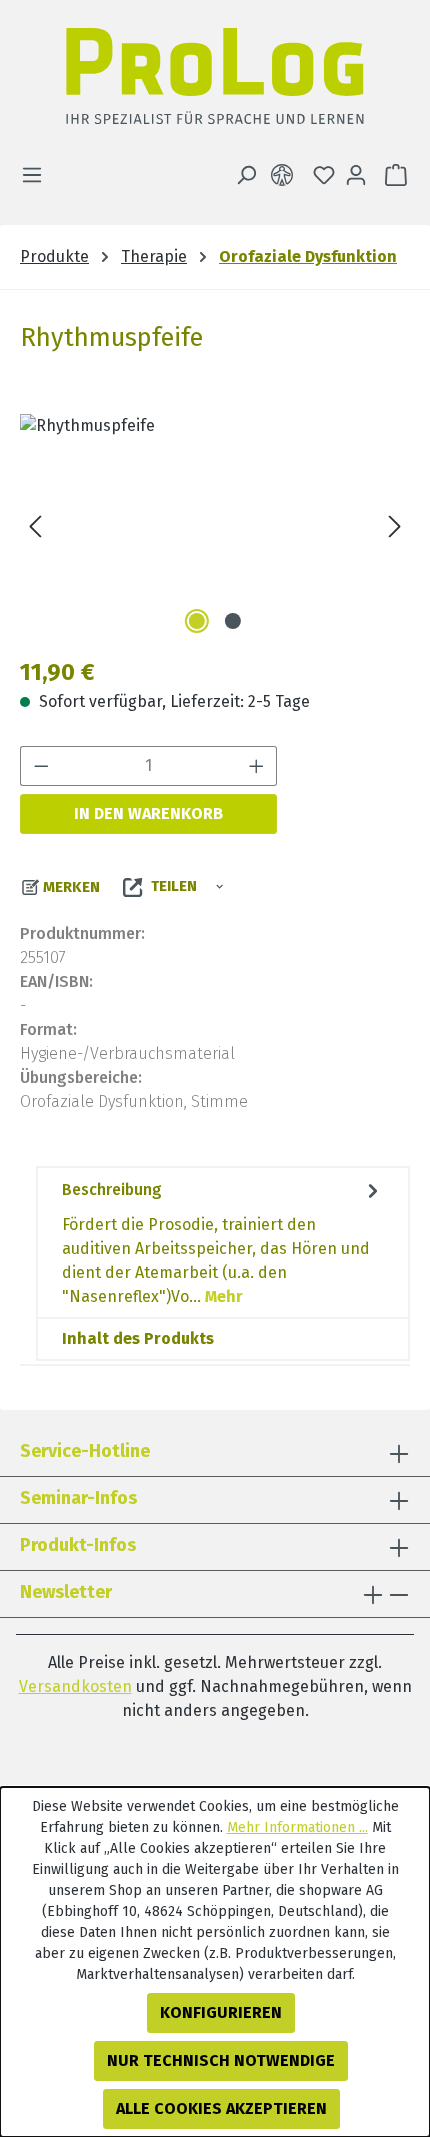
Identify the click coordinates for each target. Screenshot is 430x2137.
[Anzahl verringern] (41, 766)
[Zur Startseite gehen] (215, 81)
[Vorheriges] (35, 526)
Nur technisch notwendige (221, 2060)
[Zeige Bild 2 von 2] (233, 621)
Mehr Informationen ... (297, 1827)
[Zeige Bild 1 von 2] (197, 621)
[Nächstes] (395, 526)
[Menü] (38, 175)
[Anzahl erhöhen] (257, 766)
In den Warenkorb (148, 813)
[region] (215, 526)
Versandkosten (75, 1686)
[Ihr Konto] (356, 175)
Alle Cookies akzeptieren (221, 2108)
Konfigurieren (221, 2012)
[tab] (223, 1242)
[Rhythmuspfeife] (215, 526)
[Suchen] (246, 175)
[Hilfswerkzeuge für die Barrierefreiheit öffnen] (286, 175)
